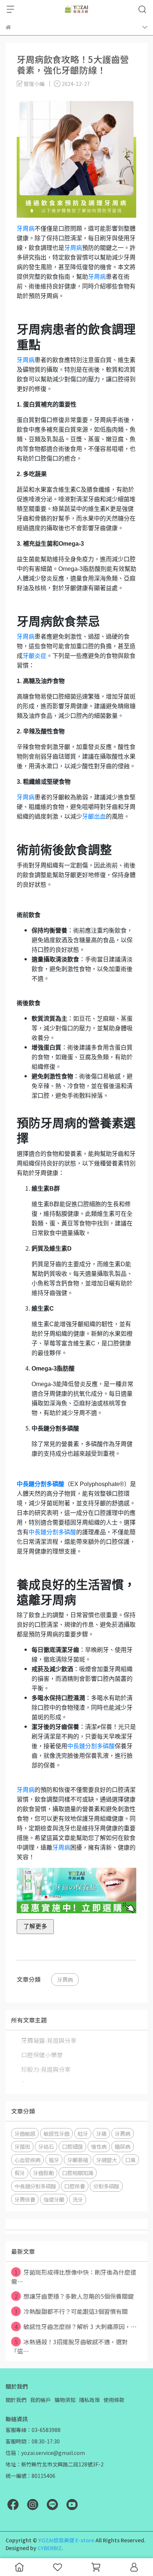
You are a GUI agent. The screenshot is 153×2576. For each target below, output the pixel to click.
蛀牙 (83, 2133)
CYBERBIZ (50, 2548)
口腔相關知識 (78, 2173)
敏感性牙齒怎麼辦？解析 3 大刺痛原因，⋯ (76, 2326)
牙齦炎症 (35, 656)
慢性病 (99, 2146)
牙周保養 (25, 2199)
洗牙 (78, 2199)
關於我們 (16, 2400)
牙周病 (26, 229)
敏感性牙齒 (56, 2133)
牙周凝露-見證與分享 (49, 2040)
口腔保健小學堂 (42, 2055)
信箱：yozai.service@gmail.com (45, 2453)
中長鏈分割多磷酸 (52, 1532)
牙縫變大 (107, 2160)
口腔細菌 (72, 2146)
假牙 (20, 2173)
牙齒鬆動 (43, 2173)
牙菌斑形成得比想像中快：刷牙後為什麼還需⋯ (74, 2277)
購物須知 (65, 2400)
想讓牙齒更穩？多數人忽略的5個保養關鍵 (74, 2296)
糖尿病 (123, 2146)
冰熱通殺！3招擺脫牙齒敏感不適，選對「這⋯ (69, 2346)
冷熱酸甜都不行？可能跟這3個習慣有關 (71, 2311)
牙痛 (101, 2133)
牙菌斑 (22, 2146)
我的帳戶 (40, 2400)
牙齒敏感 (25, 2133)
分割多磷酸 (106, 2186)
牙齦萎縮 (78, 2160)
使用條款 (114, 2400)
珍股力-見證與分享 (46, 2069)
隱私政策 (89, 2400)
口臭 (130, 2160)
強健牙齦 (54, 2199)
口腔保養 (75, 2186)
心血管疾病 (27, 2160)
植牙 (54, 2160)
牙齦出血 (94, 817)
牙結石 (46, 2146)
